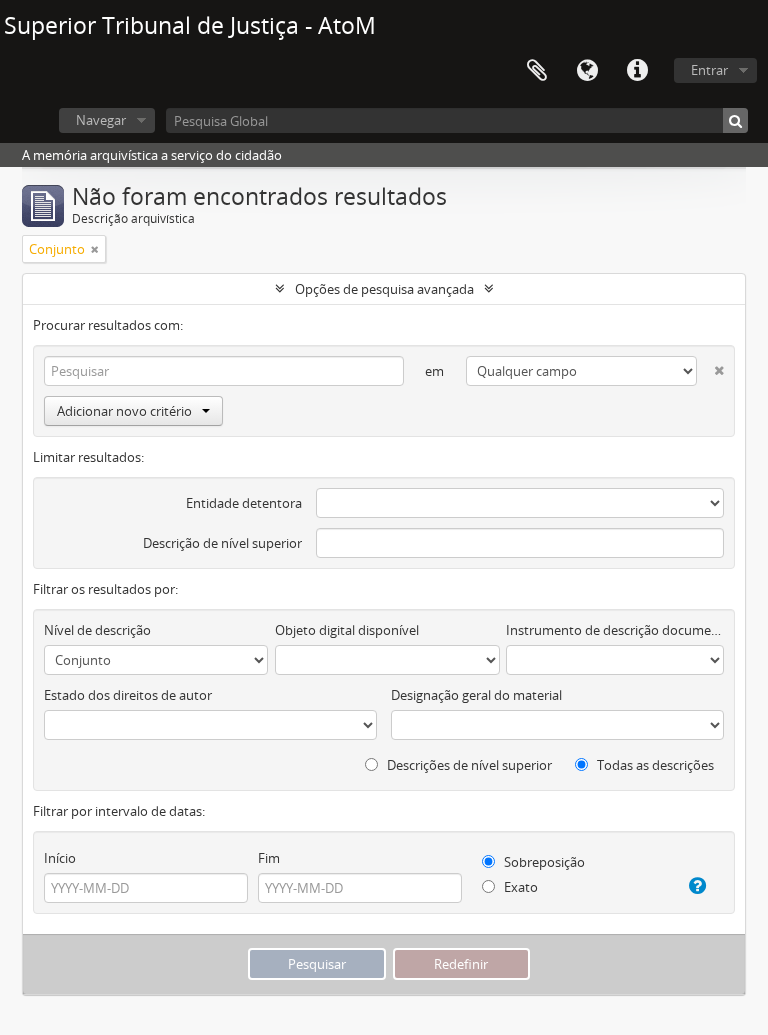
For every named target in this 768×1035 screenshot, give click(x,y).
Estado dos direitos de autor (128, 695)
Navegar (101, 120)
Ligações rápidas (637, 71)
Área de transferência (537, 71)
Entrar (709, 70)
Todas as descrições (654, 765)
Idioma (587, 71)
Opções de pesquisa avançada (384, 289)
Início (60, 858)
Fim (269, 858)
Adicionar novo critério (124, 411)
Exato (519, 887)
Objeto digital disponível (347, 630)
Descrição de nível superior (222, 543)
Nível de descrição (97, 630)
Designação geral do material (476, 695)
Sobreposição (543, 862)
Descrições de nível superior (468, 765)
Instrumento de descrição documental (615, 630)
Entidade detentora (244, 503)
